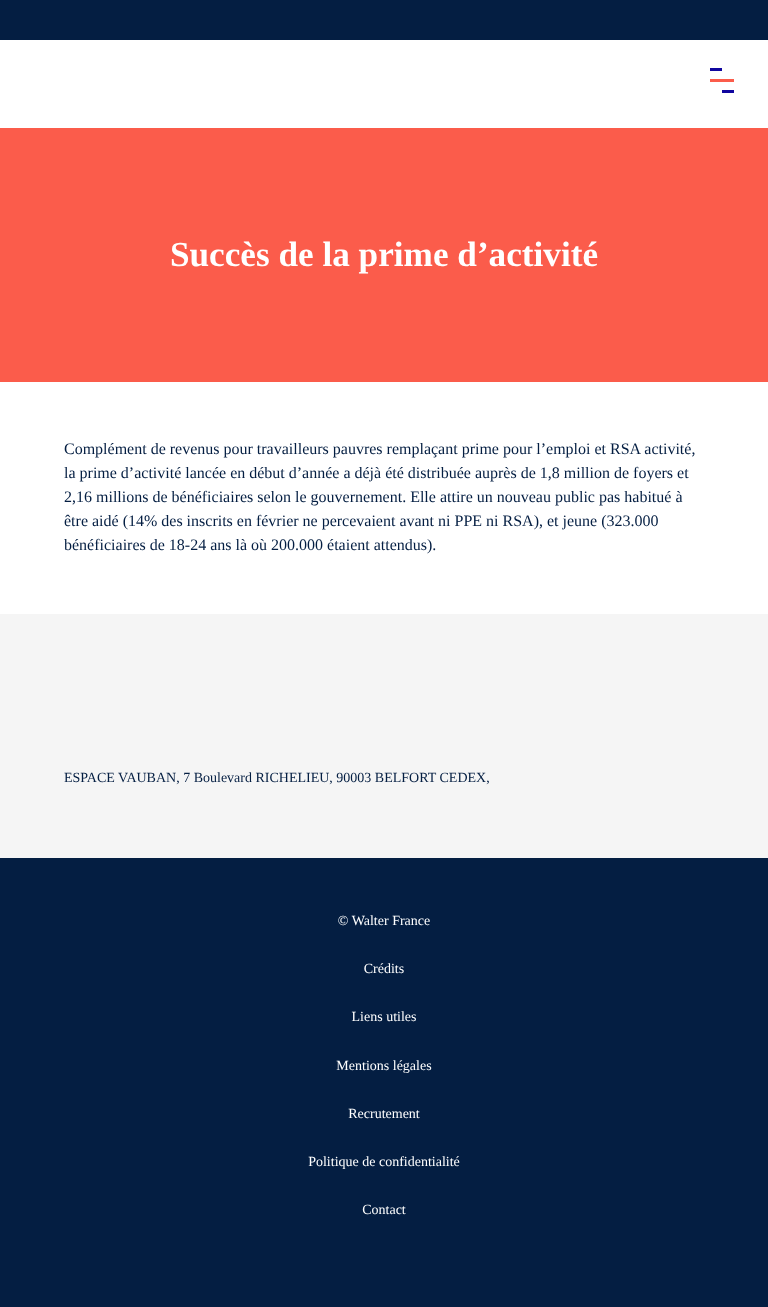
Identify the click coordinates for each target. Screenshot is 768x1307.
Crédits (384, 969)
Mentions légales (383, 1066)
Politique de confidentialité (384, 1162)
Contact (384, 1210)
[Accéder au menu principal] (722, 80)
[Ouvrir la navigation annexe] (32, 20)
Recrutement (384, 1114)
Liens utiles (384, 1017)
